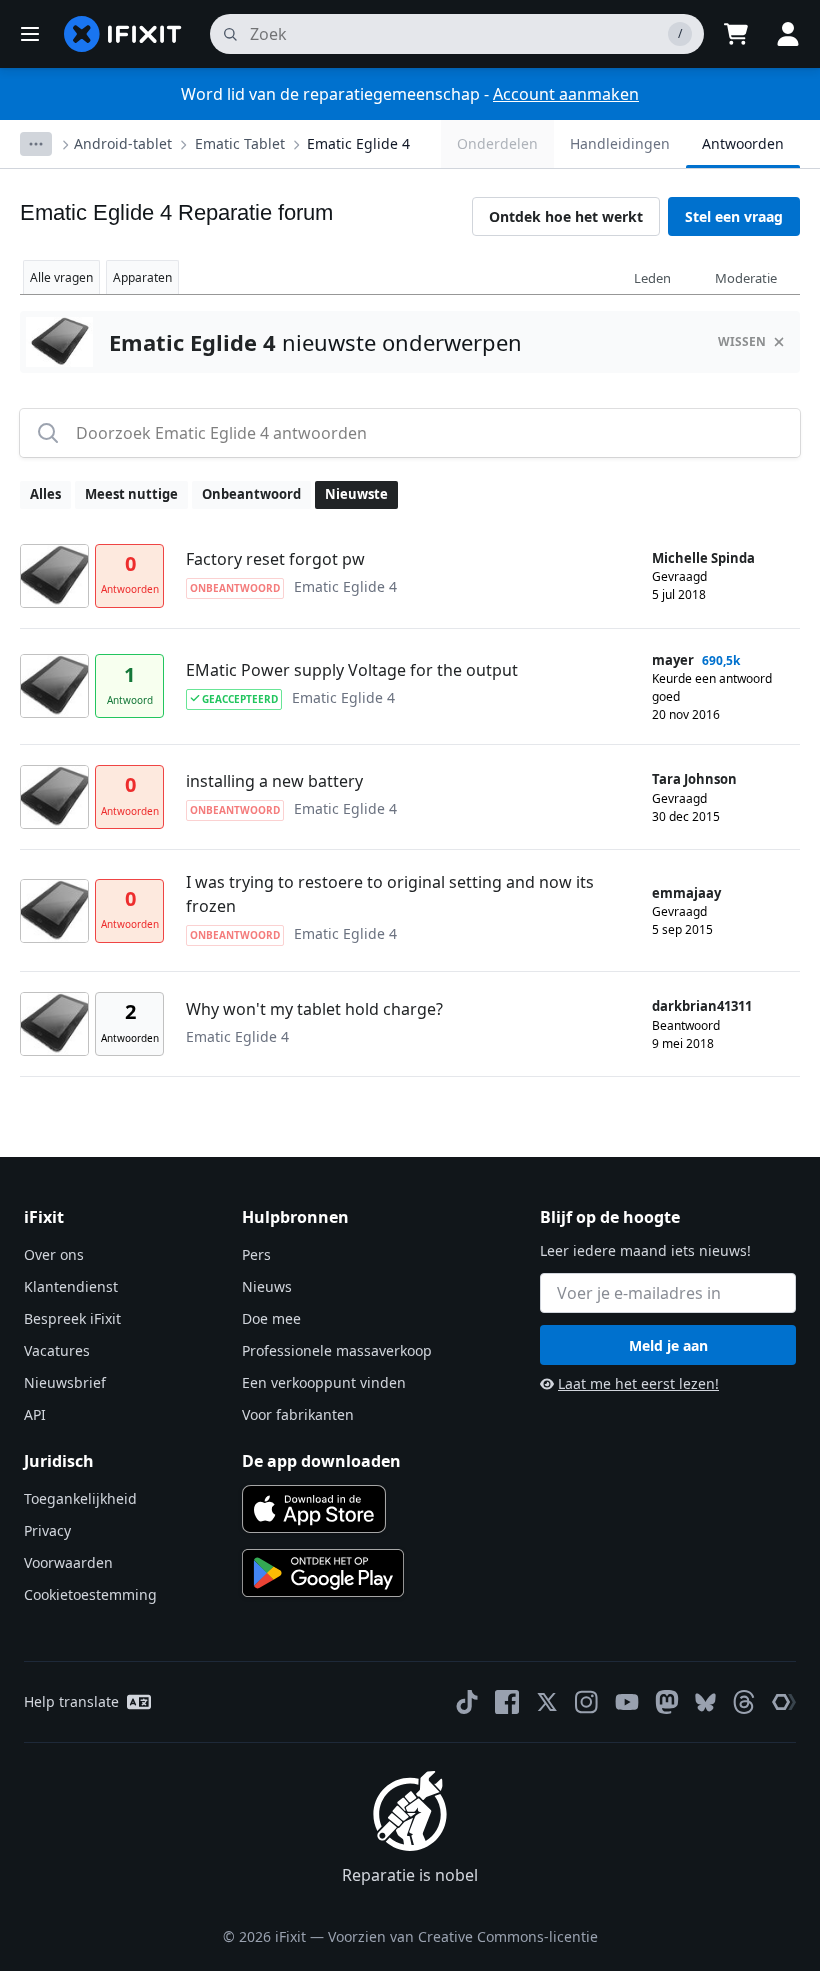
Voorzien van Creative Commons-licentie (463, 1936)
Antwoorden (743, 143)
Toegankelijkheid (80, 1498)
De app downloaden (321, 1461)
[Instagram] (587, 1702)
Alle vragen (61, 277)
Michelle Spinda (703, 558)
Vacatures (57, 1350)
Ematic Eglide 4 (358, 143)
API (35, 1414)
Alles (45, 494)
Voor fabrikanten (298, 1414)
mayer (673, 660)
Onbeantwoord (251, 494)
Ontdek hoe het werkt (566, 216)
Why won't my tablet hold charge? (314, 1009)
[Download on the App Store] (314, 1509)
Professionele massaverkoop (337, 1350)
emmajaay (686, 893)
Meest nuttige (131, 494)
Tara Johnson (694, 779)
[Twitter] (547, 1702)
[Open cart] (736, 34)
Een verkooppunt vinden (324, 1382)
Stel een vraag (734, 216)
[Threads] (744, 1702)
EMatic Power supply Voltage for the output (352, 670)
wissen (742, 341)
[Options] (36, 144)
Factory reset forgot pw (275, 559)
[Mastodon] (667, 1702)
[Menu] (30, 34)
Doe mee (271, 1318)
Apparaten (142, 277)
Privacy (47, 1530)
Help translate (71, 1701)
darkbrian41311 (702, 1006)
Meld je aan (668, 1345)
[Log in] (788, 34)
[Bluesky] (705, 1702)
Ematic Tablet (240, 143)
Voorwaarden (68, 1562)
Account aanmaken (566, 94)
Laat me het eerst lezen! (638, 1383)
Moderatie (746, 278)
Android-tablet (123, 143)
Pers (256, 1254)
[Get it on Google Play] (323, 1573)
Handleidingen (620, 143)
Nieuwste (356, 494)
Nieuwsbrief (65, 1382)
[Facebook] (507, 1702)
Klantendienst (71, 1286)
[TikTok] (467, 1702)
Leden (652, 278)
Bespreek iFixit (72, 1318)
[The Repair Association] (784, 1702)
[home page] (123, 34)
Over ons (54, 1254)
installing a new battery (274, 781)
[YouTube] (627, 1702)
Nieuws (267, 1286)
